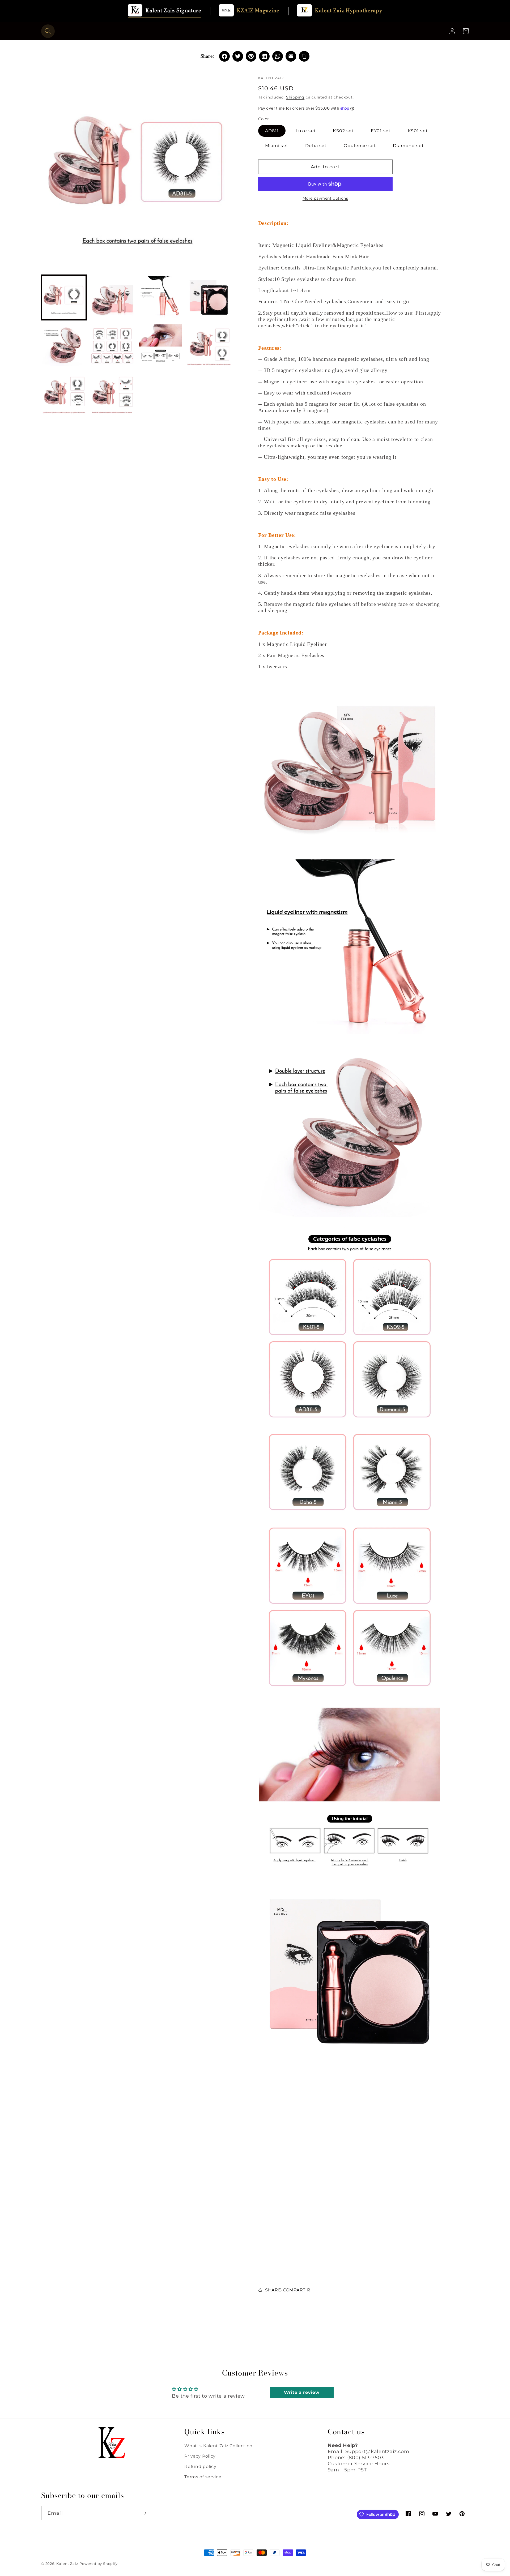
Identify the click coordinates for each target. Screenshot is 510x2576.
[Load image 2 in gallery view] (112, 297)
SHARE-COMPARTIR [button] (288, 2290)
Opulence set (360, 145)
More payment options (325, 198)
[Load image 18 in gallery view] (112, 394)
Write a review (302, 2392)
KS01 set (418, 131)
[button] (48, 31)
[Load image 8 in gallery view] (161, 346)
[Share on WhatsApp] (278, 56)
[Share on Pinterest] (251, 56)
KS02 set (343, 131)
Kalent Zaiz (67, 2564)
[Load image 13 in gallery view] (209, 346)
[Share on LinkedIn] (264, 56)
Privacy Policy (200, 2456)
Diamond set (408, 145)
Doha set (316, 145)
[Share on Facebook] (224, 56)
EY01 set (381, 131)
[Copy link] (304, 56)
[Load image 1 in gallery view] (64, 297)
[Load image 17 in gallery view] (64, 394)
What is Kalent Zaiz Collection (218, 2446)
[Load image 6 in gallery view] (112, 346)
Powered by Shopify (99, 2564)
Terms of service (203, 2477)
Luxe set (306, 131)
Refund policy (200, 2466)
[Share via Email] (291, 56)
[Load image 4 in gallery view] (209, 297)
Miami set (277, 145)
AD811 (272, 131)
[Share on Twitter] (238, 56)
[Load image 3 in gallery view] (161, 297)
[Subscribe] (144, 2513)
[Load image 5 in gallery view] (64, 346)
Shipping (295, 97)
